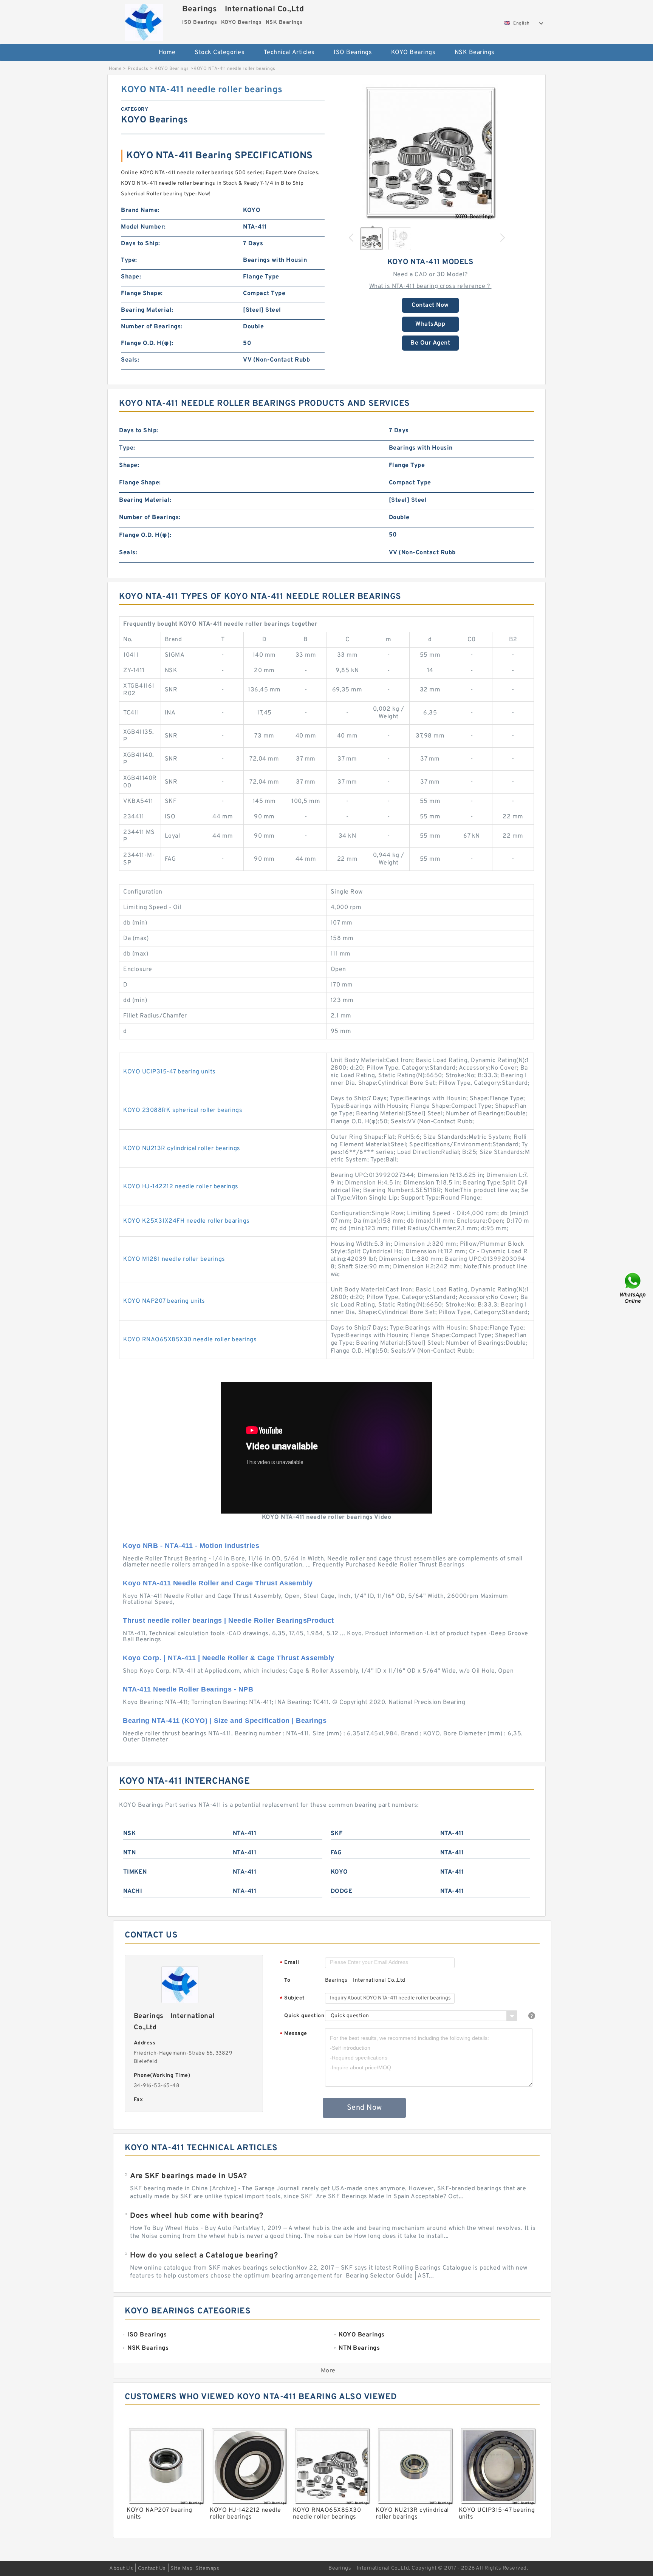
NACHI (133, 1891)
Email (289, 1963)
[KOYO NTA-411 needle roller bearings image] (430, 152)
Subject (292, 1998)
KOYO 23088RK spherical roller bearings (183, 1110)
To (287, 1980)
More (328, 2371)
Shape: (131, 277)
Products (138, 69)
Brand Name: (140, 210)
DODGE (342, 1891)
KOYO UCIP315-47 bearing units (169, 1072)
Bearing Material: (147, 310)
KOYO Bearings (413, 53)
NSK (130, 1834)
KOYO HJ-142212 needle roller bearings (181, 1187)
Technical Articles (289, 53)
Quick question (304, 2016)
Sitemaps (207, 2569)
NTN (130, 1853)
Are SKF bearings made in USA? (189, 2176)
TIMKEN (135, 1872)
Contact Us (152, 2569)
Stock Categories (220, 53)
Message (293, 2034)
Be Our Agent (430, 343)
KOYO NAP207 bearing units (164, 1301)
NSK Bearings (475, 53)
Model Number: (143, 227)
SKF (337, 1834)
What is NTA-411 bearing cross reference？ (430, 286)
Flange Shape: (142, 294)
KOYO (339, 1872)
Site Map (181, 2569)
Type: (129, 260)
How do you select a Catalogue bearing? (204, 2256)
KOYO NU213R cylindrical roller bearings (182, 1149)
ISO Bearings (353, 53)
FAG (336, 1853)
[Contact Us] (633, 1288)
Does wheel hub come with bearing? (197, 2216)
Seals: (130, 360)
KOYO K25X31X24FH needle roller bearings (186, 1221)
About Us (121, 2569)
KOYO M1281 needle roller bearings (174, 1259)
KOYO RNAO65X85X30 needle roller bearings (190, 1340)
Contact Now (430, 305)
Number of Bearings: (152, 327)
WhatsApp (430, 324)
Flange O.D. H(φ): (147, 343)
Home (167, 53)
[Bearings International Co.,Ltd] (144, 21)
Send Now (364, 2108)
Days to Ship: (141, 244)
